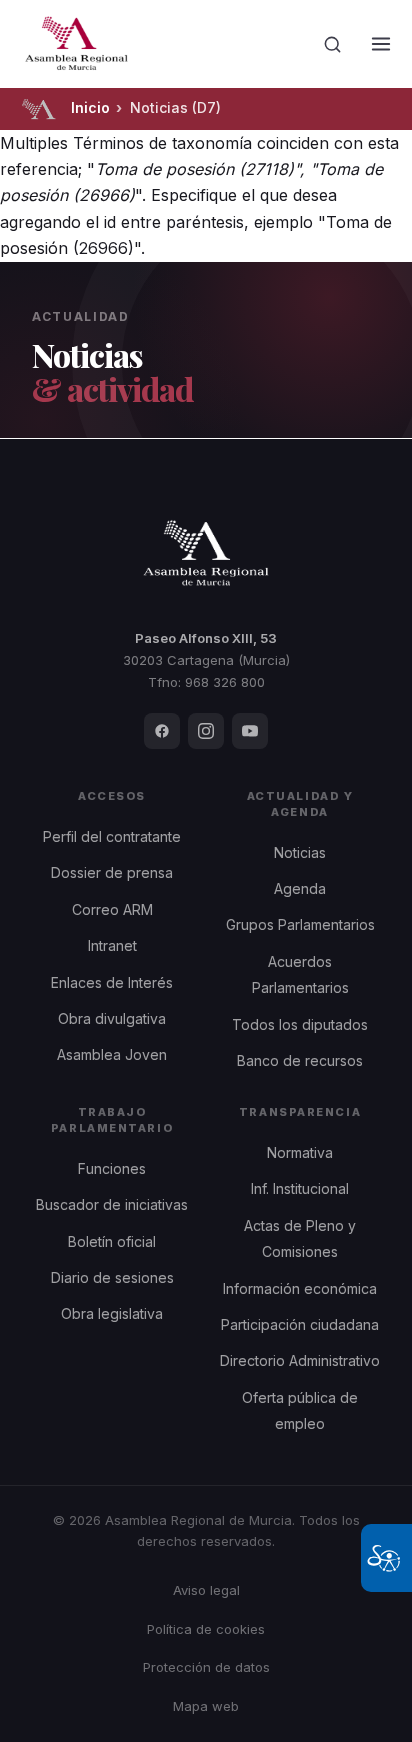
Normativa (300, 1152)
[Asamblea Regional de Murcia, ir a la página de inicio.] (76, 44)
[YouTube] (250, 731)
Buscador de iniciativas (112, 1204)
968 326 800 (225, 682)
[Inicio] (38, 109)
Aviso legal (206, 1590)
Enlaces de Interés (112, 982)
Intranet (112, 945)
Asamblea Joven (112, 1054)
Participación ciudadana (300, 1324)
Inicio (90, 107)
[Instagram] (206, 731)
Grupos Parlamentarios (300, 924)
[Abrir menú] (381, 44)
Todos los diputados (300, 1024)
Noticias (300, 852)
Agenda (300, 888)
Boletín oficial (112, 1241)
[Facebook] (162, 731)
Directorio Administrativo (300, 1360)
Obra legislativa (112, 1313)
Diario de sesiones (112, 1277)
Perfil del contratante (112, 836)
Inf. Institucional (300, 1188)
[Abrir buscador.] (333, 44)
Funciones (112, 1168)
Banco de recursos (300, 1060)
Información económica (300, 1288)
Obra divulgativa (112, 1018)
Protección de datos (206, 1667)
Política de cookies (206, 1629)
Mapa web (206, 1706)
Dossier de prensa (112, 872)
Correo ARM (112, 909)
